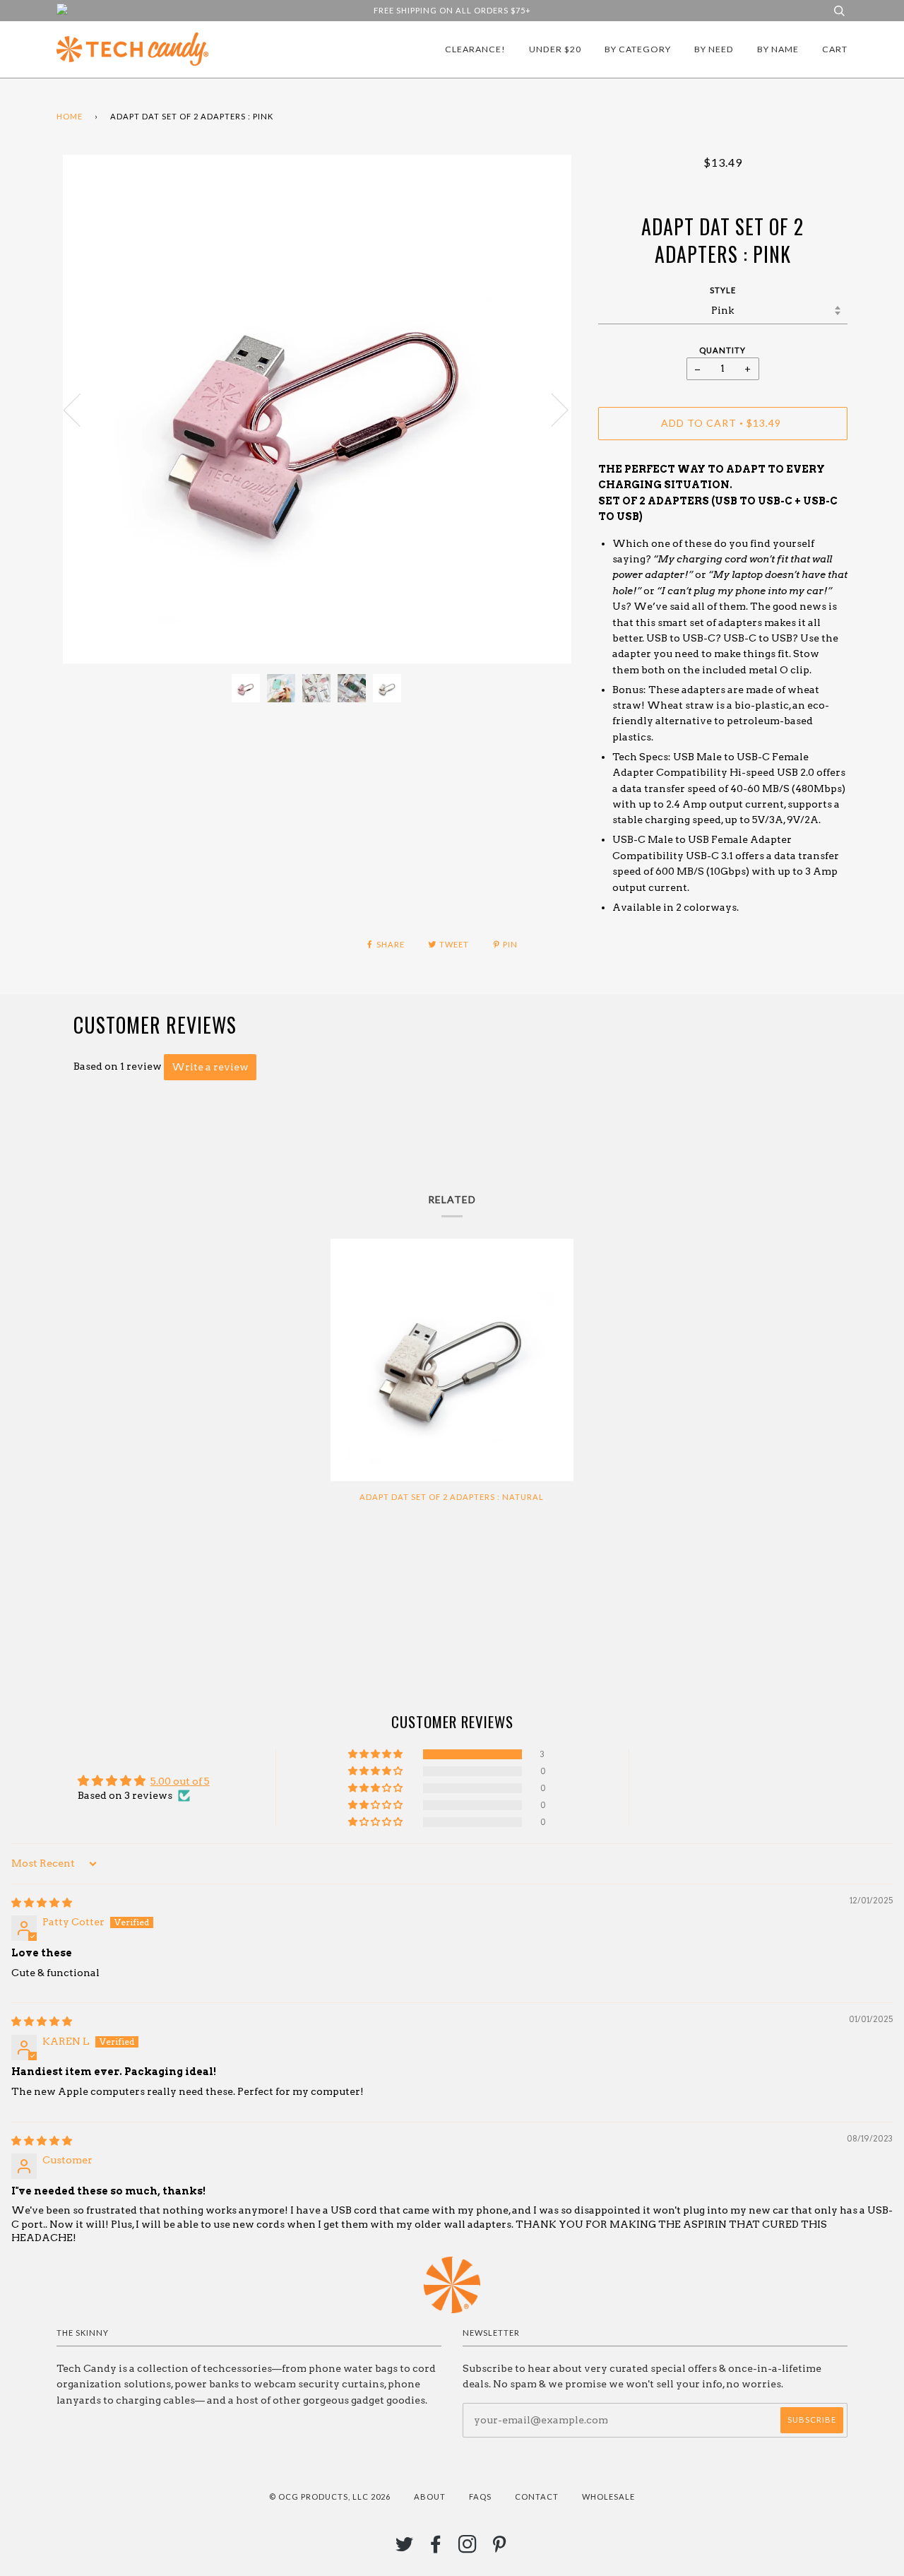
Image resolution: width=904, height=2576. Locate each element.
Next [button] (551, 409)
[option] (317, 409)
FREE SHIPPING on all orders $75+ (452, 10)
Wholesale (608, 2497)
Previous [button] (81, 409)
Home (70, 116)
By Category (638, 49)
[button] (376, 1754)
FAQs (480, 2497)
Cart (835, 49)
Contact (537, 2497)
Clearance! (475, 49)
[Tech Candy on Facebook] (436, 2548)
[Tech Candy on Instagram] (468, 2548)
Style (723, 290)
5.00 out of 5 (180, 1781)
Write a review (210, 1067)
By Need (714, 49)
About (430, 2497)
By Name (778, 49)
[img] (42, 1903)
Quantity (722, 350)
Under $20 (555, 49)
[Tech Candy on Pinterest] (500, 2548)
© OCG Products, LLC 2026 (330, 2497)
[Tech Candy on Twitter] (405, 2548)
